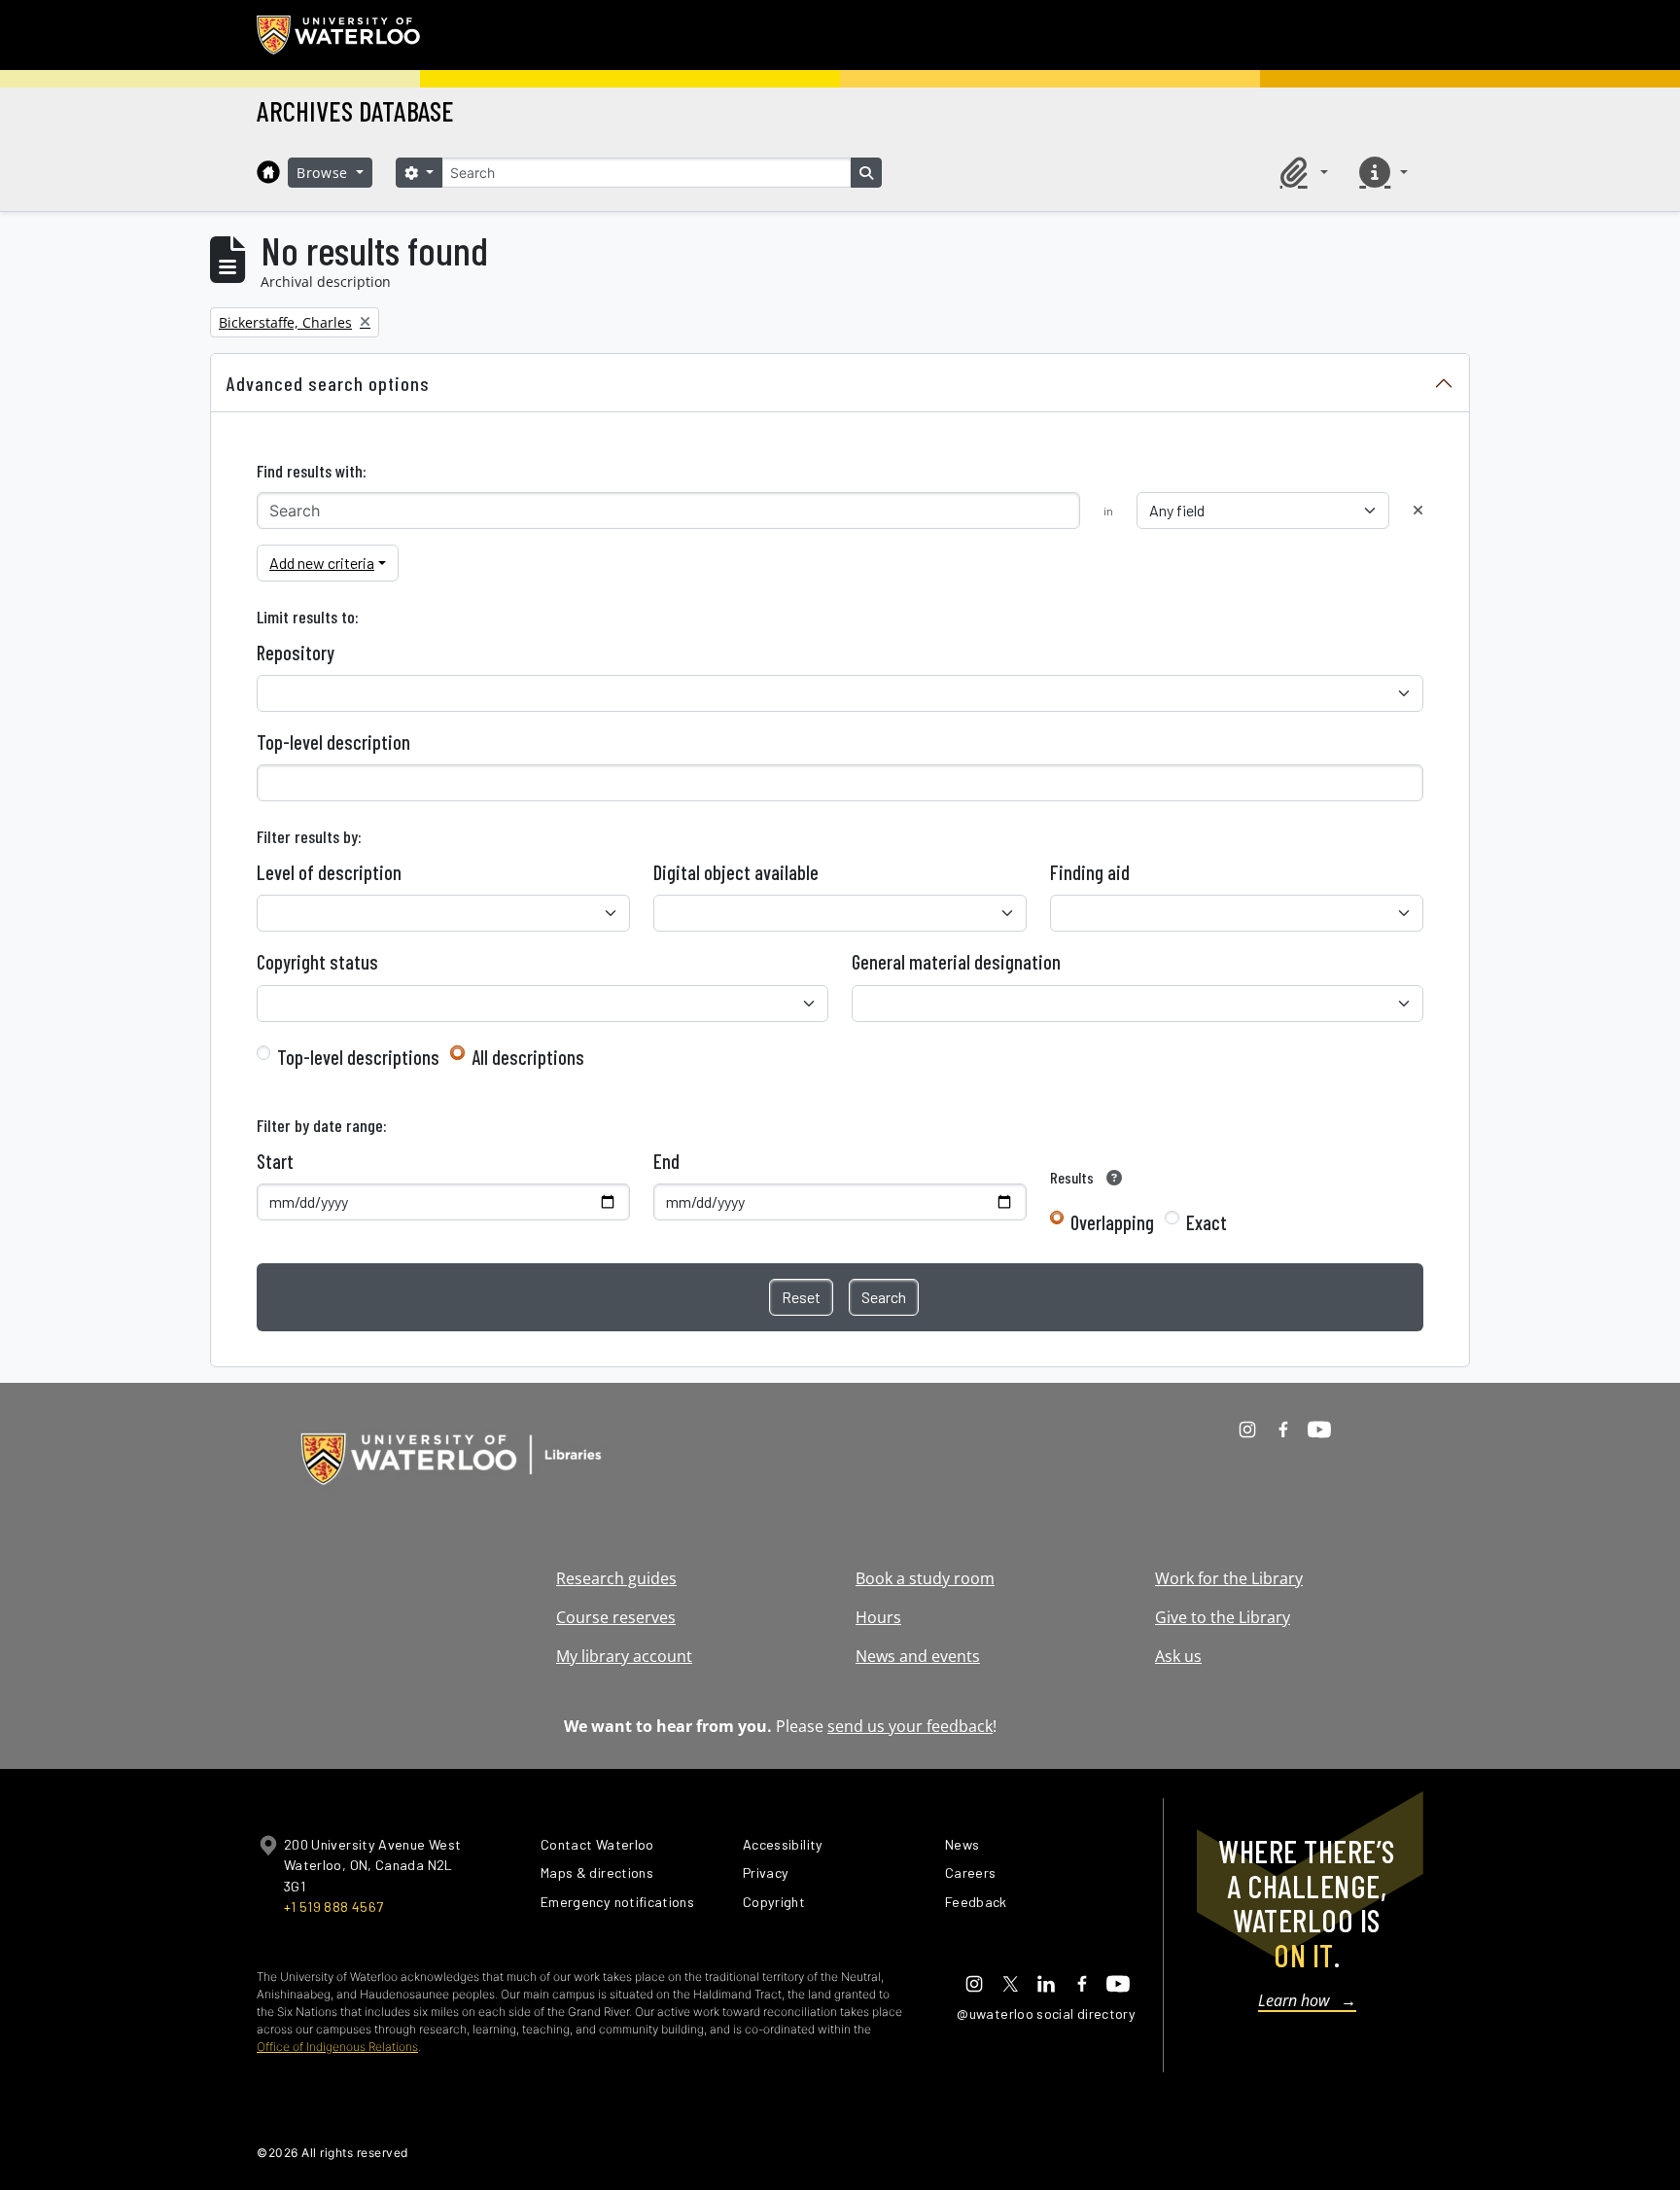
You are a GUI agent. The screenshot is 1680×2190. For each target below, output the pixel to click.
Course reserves (616, 1617)
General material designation (956, 962)
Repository (296, 653)
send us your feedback (910, 1726)
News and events (918, 1656)
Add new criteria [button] (322, 563)
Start (275, 1161)
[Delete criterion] (1418, 510)
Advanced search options (328, 383)
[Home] (268, 172)
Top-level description (333, 742)
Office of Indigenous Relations (337, 2047)
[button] (1301, 172)
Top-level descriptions (358, 1057)
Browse (325, 173)
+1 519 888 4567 (333, 1907)
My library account (624, 1656)
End (666, 1161)
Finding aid (1090, 872)
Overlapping (1112, 1222)
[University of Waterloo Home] (339, 35)
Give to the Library (1223, 1617)
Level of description (329, 872)
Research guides (616, 1578)
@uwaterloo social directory (1046, 2013)
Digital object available (736, 872)
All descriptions (528, 1057)
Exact (1207, 1222)
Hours (878, 1617)
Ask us (1178, 1656)
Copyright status (317, 962)
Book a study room (925, 1578)
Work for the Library (1229, 1578)
